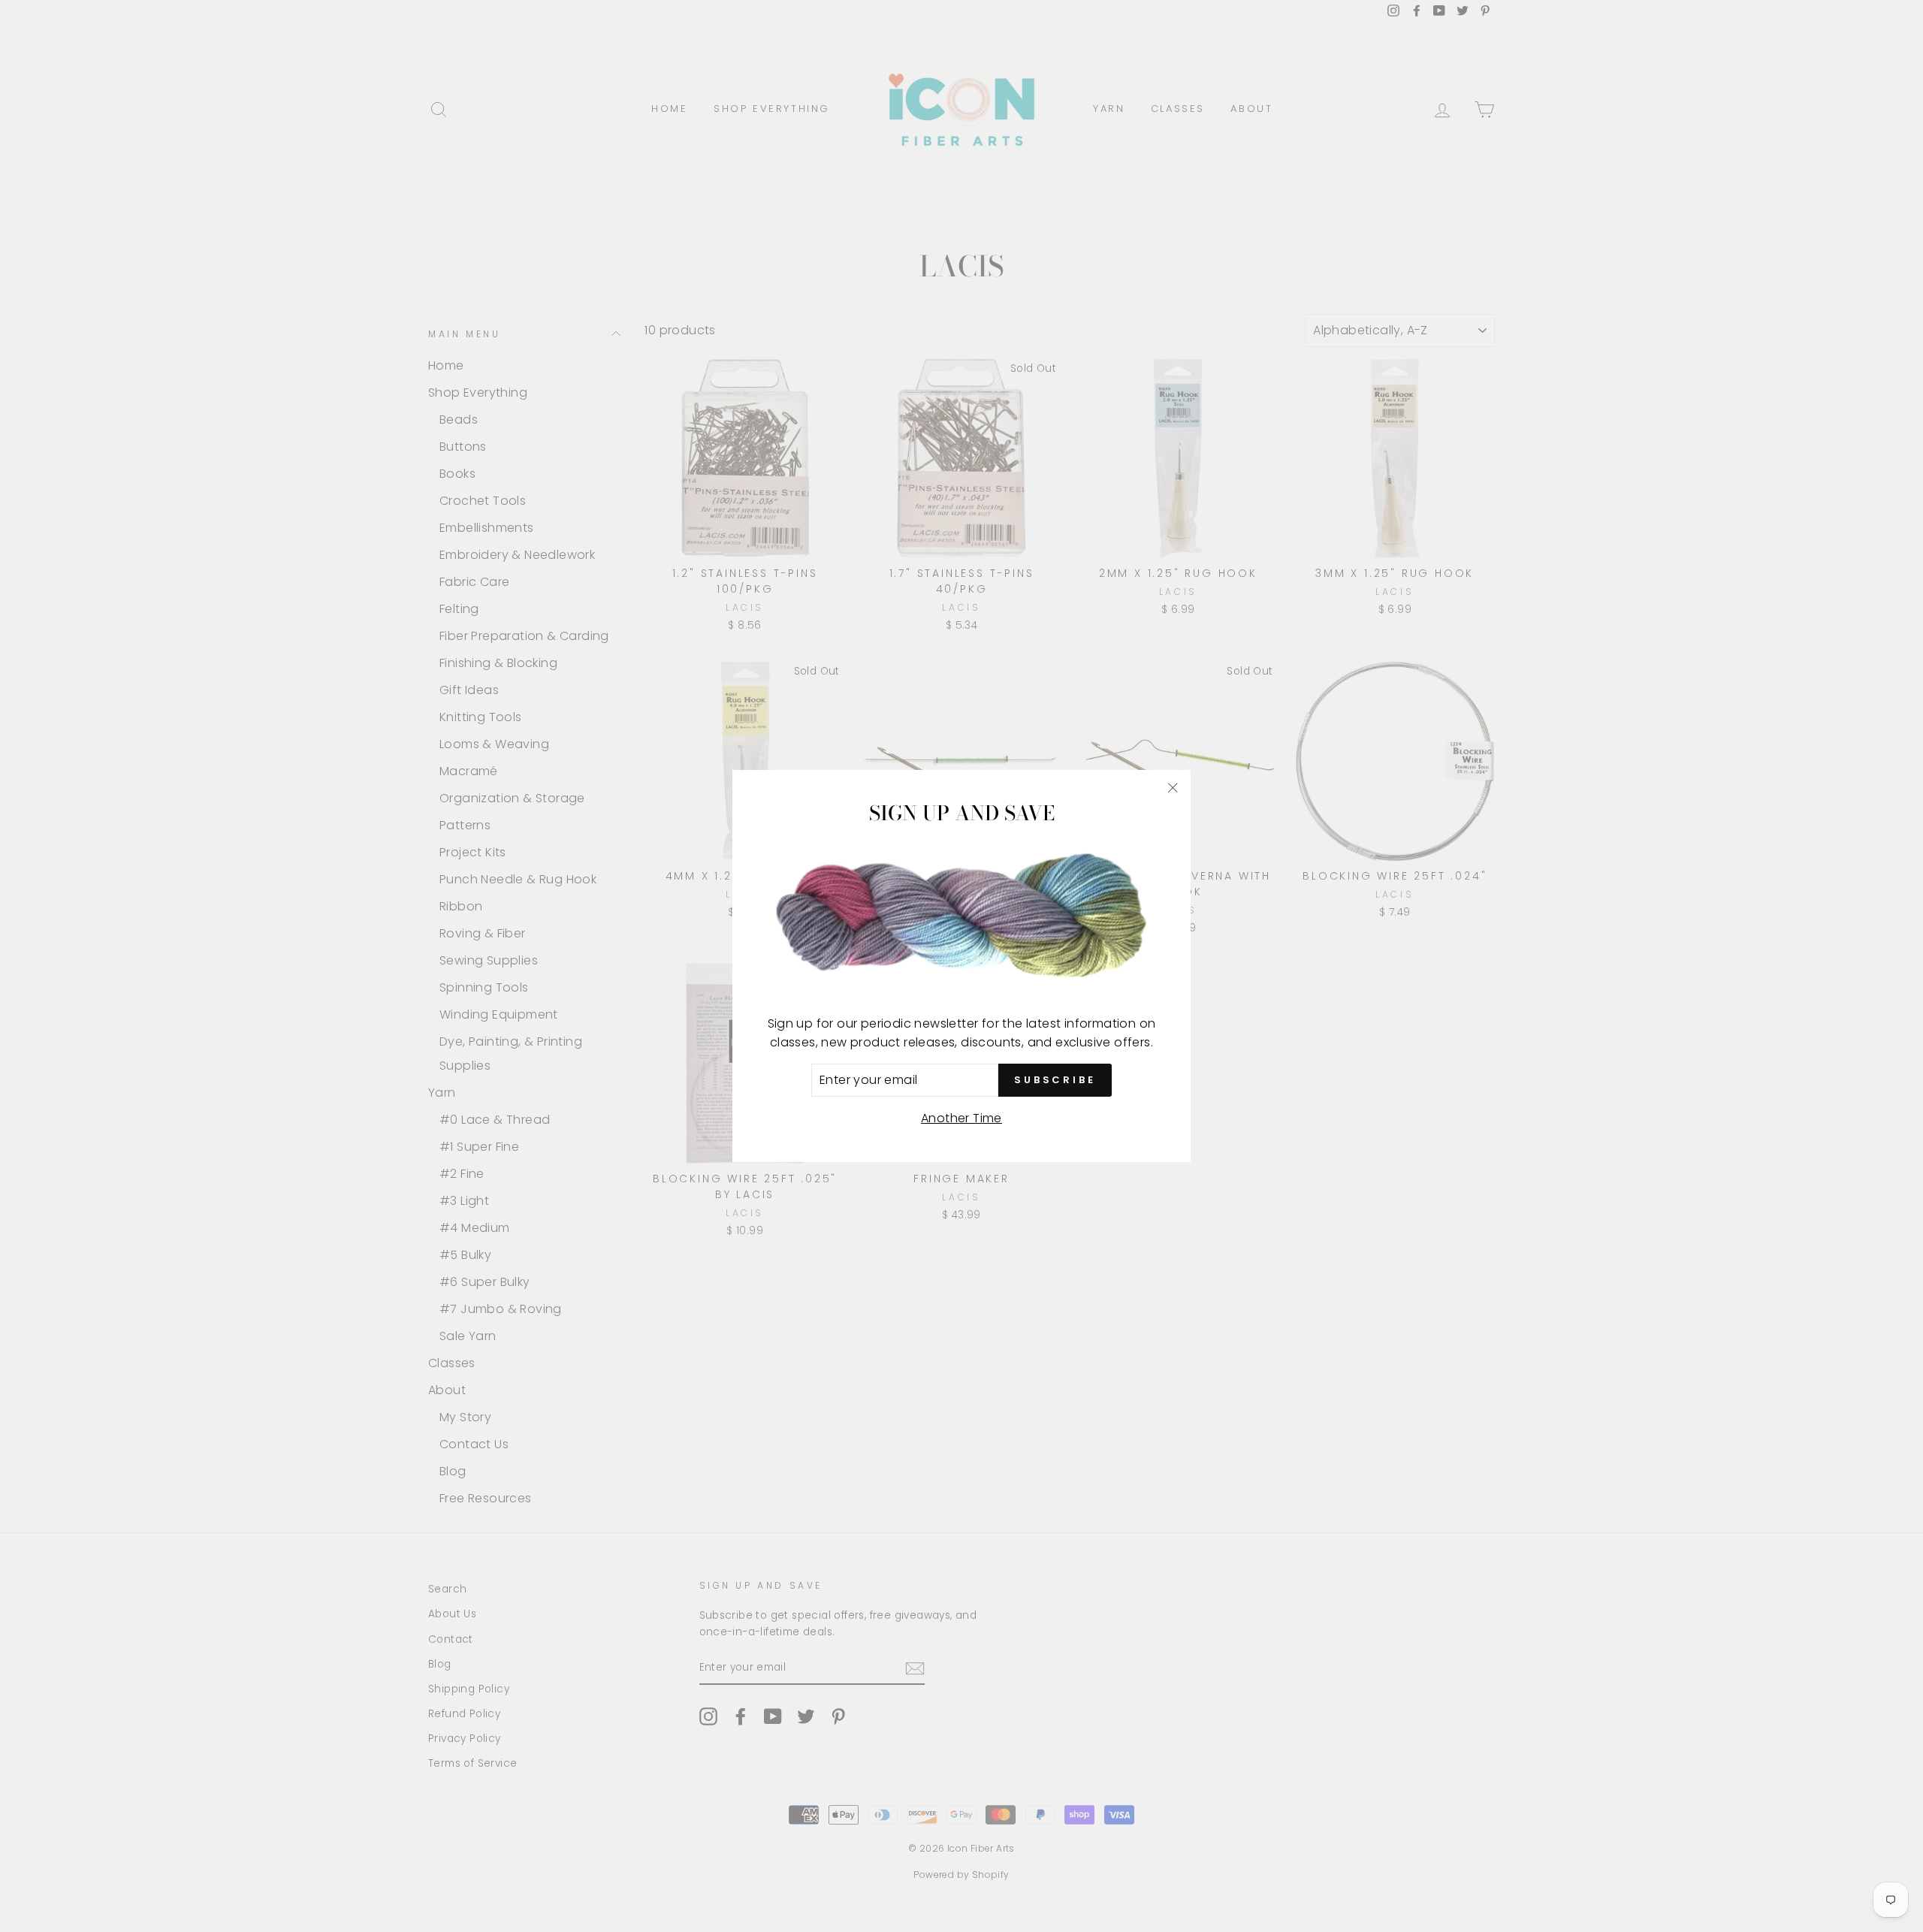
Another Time (961, 1118)
